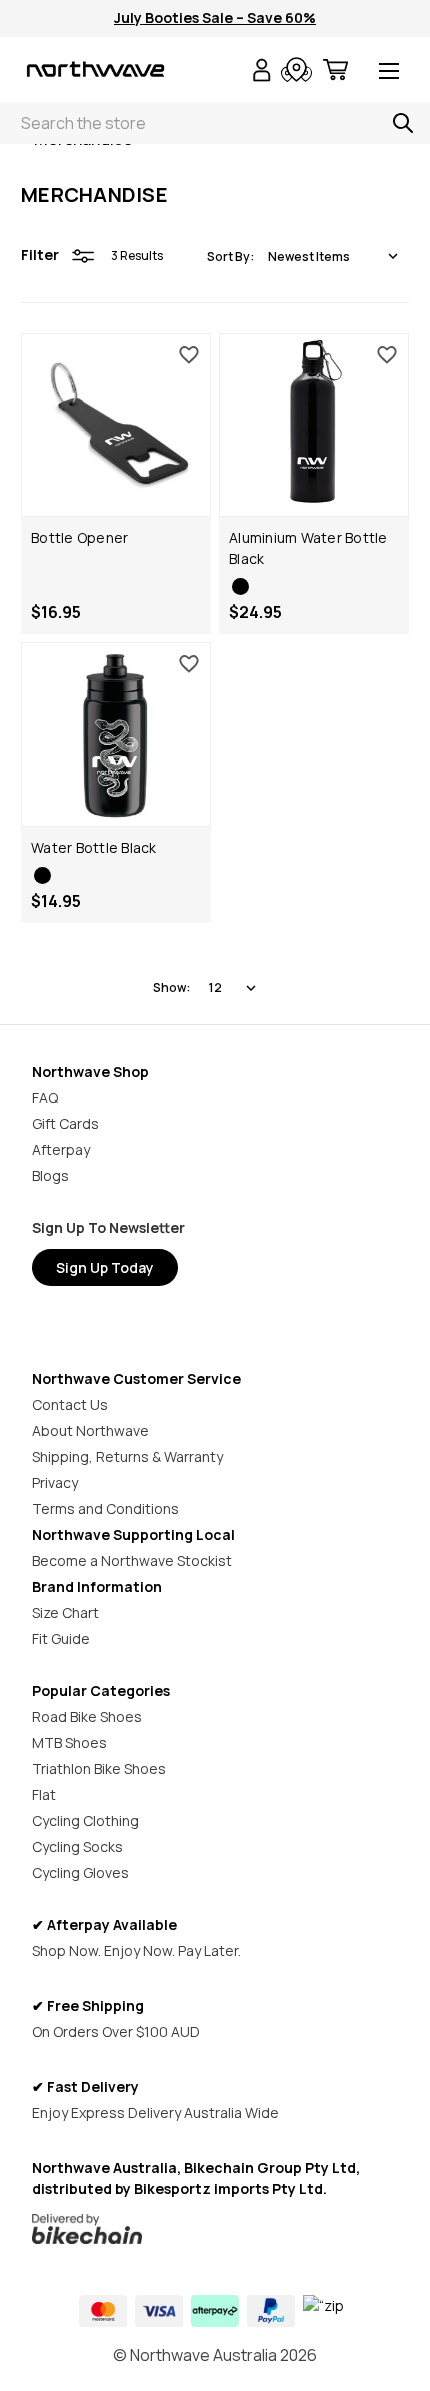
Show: (171, 987)
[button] (215, 2229)
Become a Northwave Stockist (132, 1560)
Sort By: (230, 256)
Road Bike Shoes (87, 1716)
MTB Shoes (69, 1742)
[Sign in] (262, 72)
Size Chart (65, 1612)
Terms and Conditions (105, 1508)
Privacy (55, 1482)
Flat (44, 1794)
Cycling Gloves (80, 1872)
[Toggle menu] (389, 72)
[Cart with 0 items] (335, 72)
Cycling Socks (77, 1846)
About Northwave (90, 1430)
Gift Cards (65, 1123)
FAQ (45, 1097)
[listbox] (333, 256)
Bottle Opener (79, 537)
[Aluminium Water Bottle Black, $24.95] (314, 425)
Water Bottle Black (94, 847)
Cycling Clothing (85, 1820)
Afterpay (61, 1149)
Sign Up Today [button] (105, 1267)
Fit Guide (61, 1638)
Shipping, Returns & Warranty (127, 1456)
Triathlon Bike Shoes (99, 1768)
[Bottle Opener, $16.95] (116, 425)
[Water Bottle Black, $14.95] (116, 734)
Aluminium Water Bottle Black (308, 548)
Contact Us (70, 1404)
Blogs (50, 1175)
